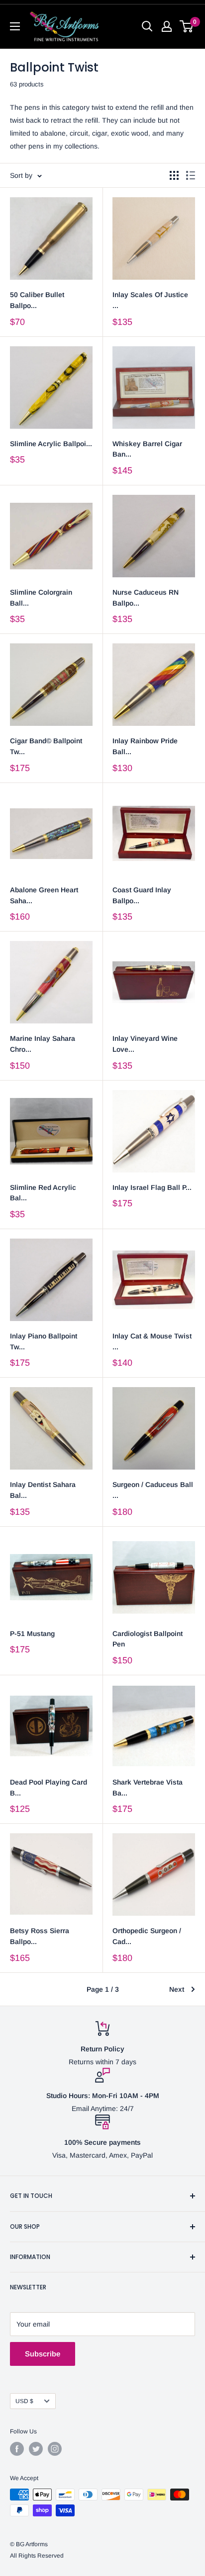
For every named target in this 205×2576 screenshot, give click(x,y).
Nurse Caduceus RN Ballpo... (146, 598)
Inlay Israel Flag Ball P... (152, 1187)
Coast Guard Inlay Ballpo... (142, 895)
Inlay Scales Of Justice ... (150, 300)
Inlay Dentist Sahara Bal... (43, 1490)
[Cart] (187, 26)
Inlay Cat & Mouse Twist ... (152, 1341)
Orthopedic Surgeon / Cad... (147, 1936)
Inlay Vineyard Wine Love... (145, 1044)
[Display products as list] (191, 175)
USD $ (24, 2401)
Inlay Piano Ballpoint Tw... (44, 1341)
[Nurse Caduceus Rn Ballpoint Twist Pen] (154, 536)
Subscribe (43, 2354)
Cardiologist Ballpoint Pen (148, 1639)
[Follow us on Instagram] (55, 2449)
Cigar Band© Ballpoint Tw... (46, 746)
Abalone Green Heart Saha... (44, 895)
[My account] (167, 26)
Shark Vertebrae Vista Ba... (148, 1788)
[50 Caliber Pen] (51, 238)
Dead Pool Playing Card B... (49, 1788)
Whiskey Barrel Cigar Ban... (147, 449)
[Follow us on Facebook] (17, 2449)
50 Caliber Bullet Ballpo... (37, 300)
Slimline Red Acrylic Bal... (43, 1193)
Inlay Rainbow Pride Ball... (145, 746)
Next (177, 1989)
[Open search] (147, 26)
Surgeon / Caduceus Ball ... (153, 1490)
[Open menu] (15, 26)
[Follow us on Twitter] (36, 2449)
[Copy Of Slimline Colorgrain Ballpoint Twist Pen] (51, 388)
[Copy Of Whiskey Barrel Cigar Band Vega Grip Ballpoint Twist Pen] (154, 388)
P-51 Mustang (32, 1634)
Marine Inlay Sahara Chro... (43, 1044)
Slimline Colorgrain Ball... (41, 598)
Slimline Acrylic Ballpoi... (51, 444)
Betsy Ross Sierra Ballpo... (40, 1936)
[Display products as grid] (174, 175)
